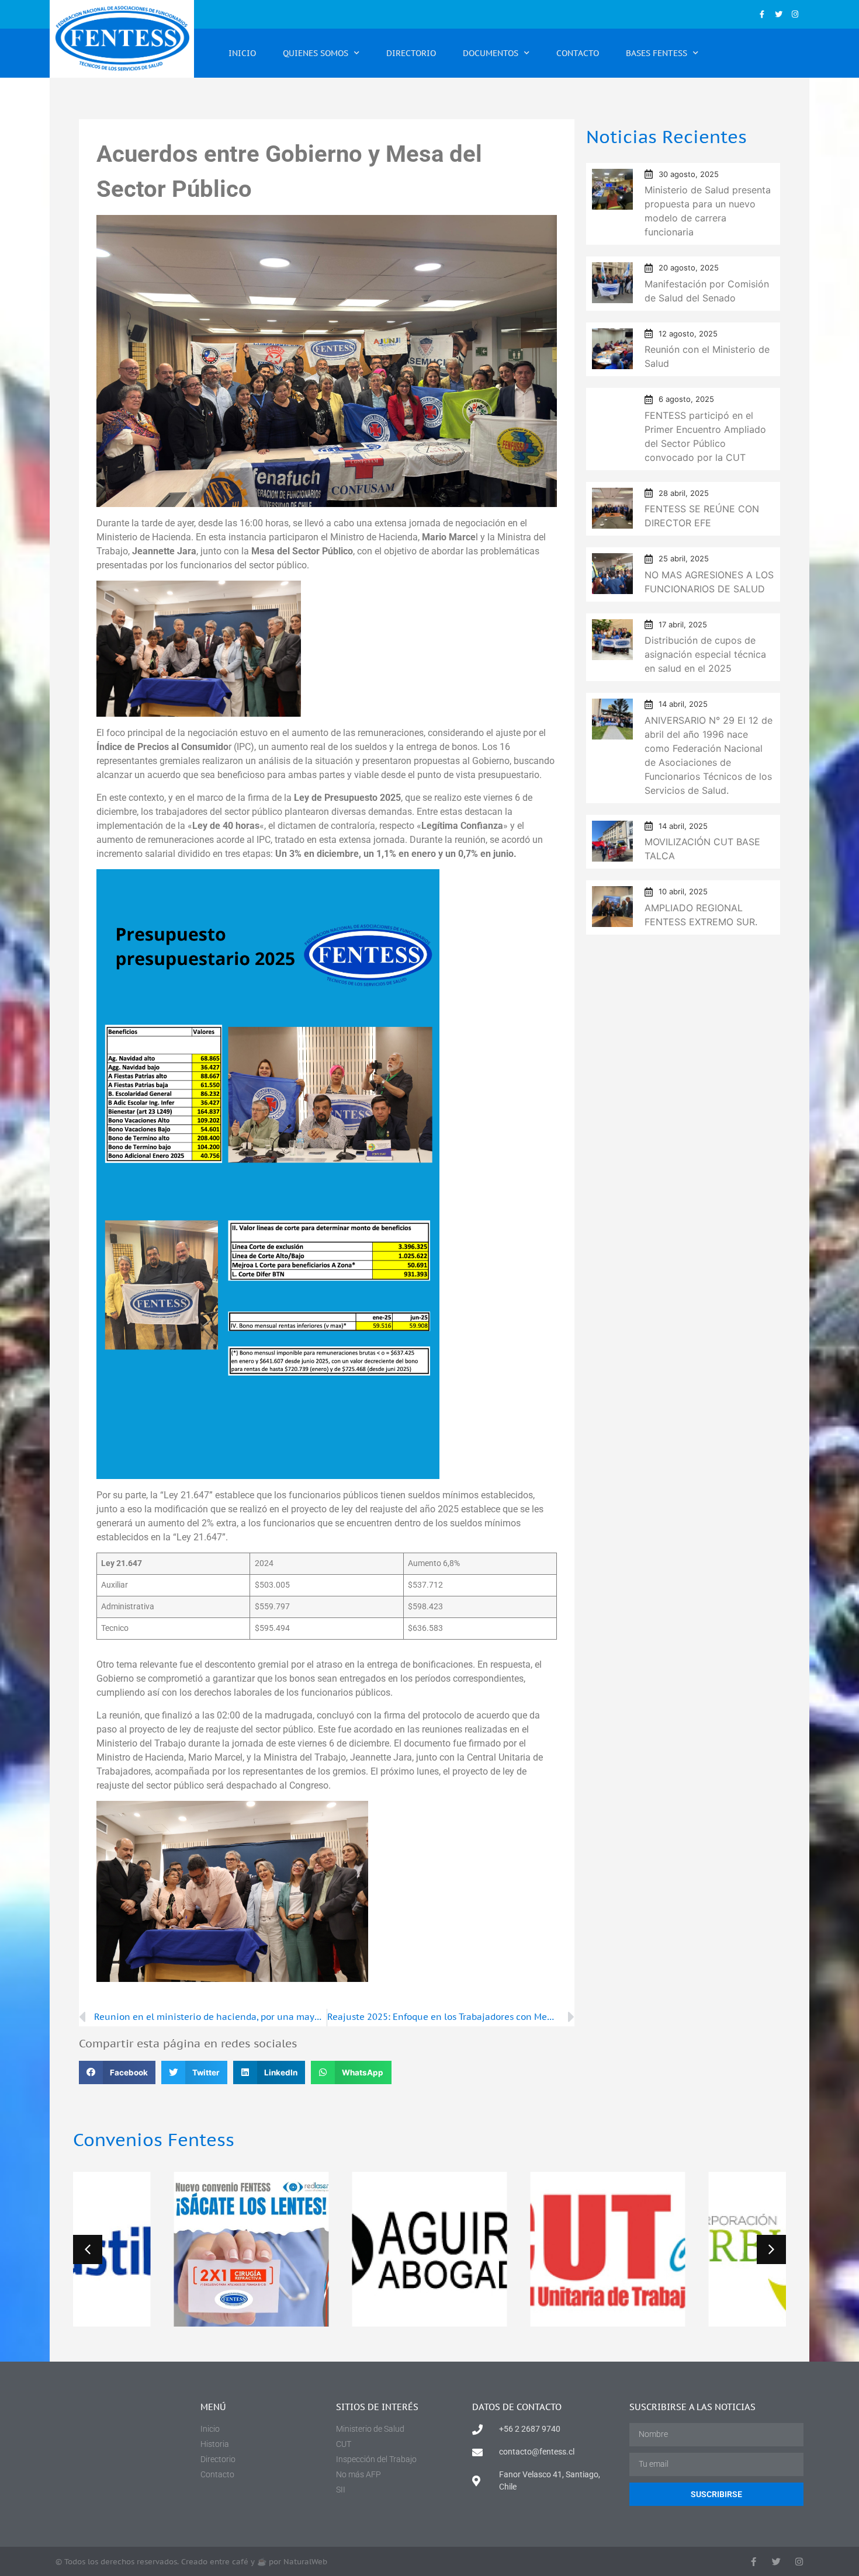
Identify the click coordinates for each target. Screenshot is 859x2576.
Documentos (491, 53)
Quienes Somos (316, 53)
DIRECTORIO (411, 53)
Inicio (242, 53)
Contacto (578, 53)
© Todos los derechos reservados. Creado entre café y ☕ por (191, 2562)
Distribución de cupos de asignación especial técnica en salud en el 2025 (705, 654)
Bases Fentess (657, 53)
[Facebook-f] (762, 14)
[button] (117, 2073)
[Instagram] (795, 14)
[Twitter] (779, 14)
